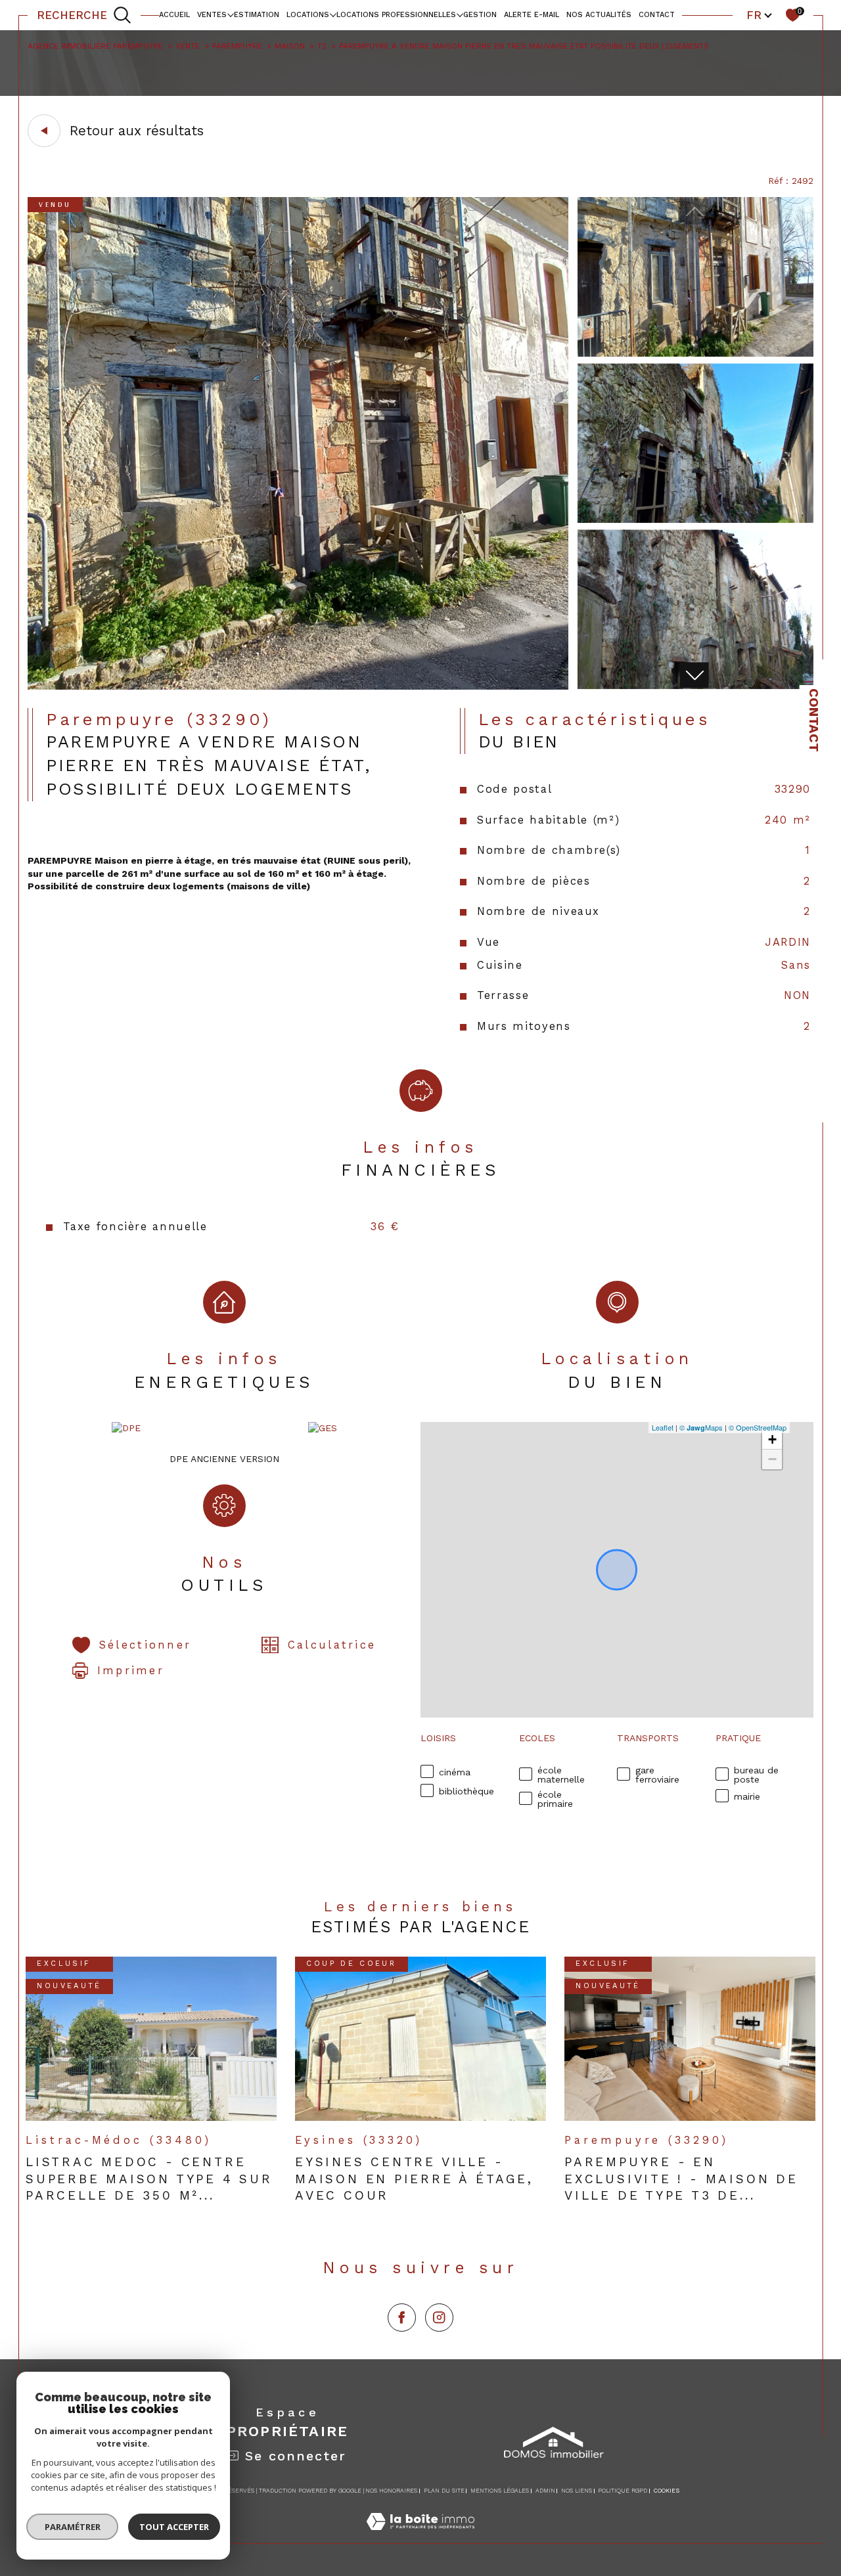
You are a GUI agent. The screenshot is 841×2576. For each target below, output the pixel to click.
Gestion (480, 15)
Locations (308, 15)
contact (657, 15)
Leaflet (663, 1427)
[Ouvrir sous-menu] (230, 14)
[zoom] (298, 686)
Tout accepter (174, 2527)
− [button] (772, 1459)
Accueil (174, 15)
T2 (322, 46)
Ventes (212, 15)
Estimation (257, 15)
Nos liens (577, 2491)
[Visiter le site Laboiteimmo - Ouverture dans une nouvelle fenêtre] (420, 2536)
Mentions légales (500, 2491)
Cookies (667, 2491)
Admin (545, 2491)
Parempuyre (237, 46)
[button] (694, 675)
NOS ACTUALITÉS (599, 15)
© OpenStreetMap (758, 1427)
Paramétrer (73, 2527)
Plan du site (444, 2491)
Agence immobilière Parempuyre (95, 46)
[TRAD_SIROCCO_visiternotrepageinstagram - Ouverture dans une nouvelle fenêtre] (439, 2318)
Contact (814, 720)
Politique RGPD (623, 2491)
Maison (290, 46)
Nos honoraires (391, 2491)
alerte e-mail (532, 15)
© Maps (701, 1427)
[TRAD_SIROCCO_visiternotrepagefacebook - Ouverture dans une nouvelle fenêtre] (402, 2318)
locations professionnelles (396, 15)
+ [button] (772, 1439)
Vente (188, 46)
